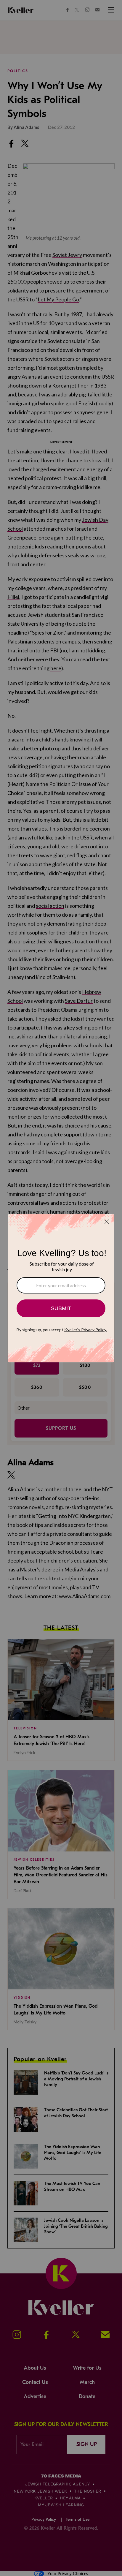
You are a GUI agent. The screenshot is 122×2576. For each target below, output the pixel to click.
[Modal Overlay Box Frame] (61, 1288)
